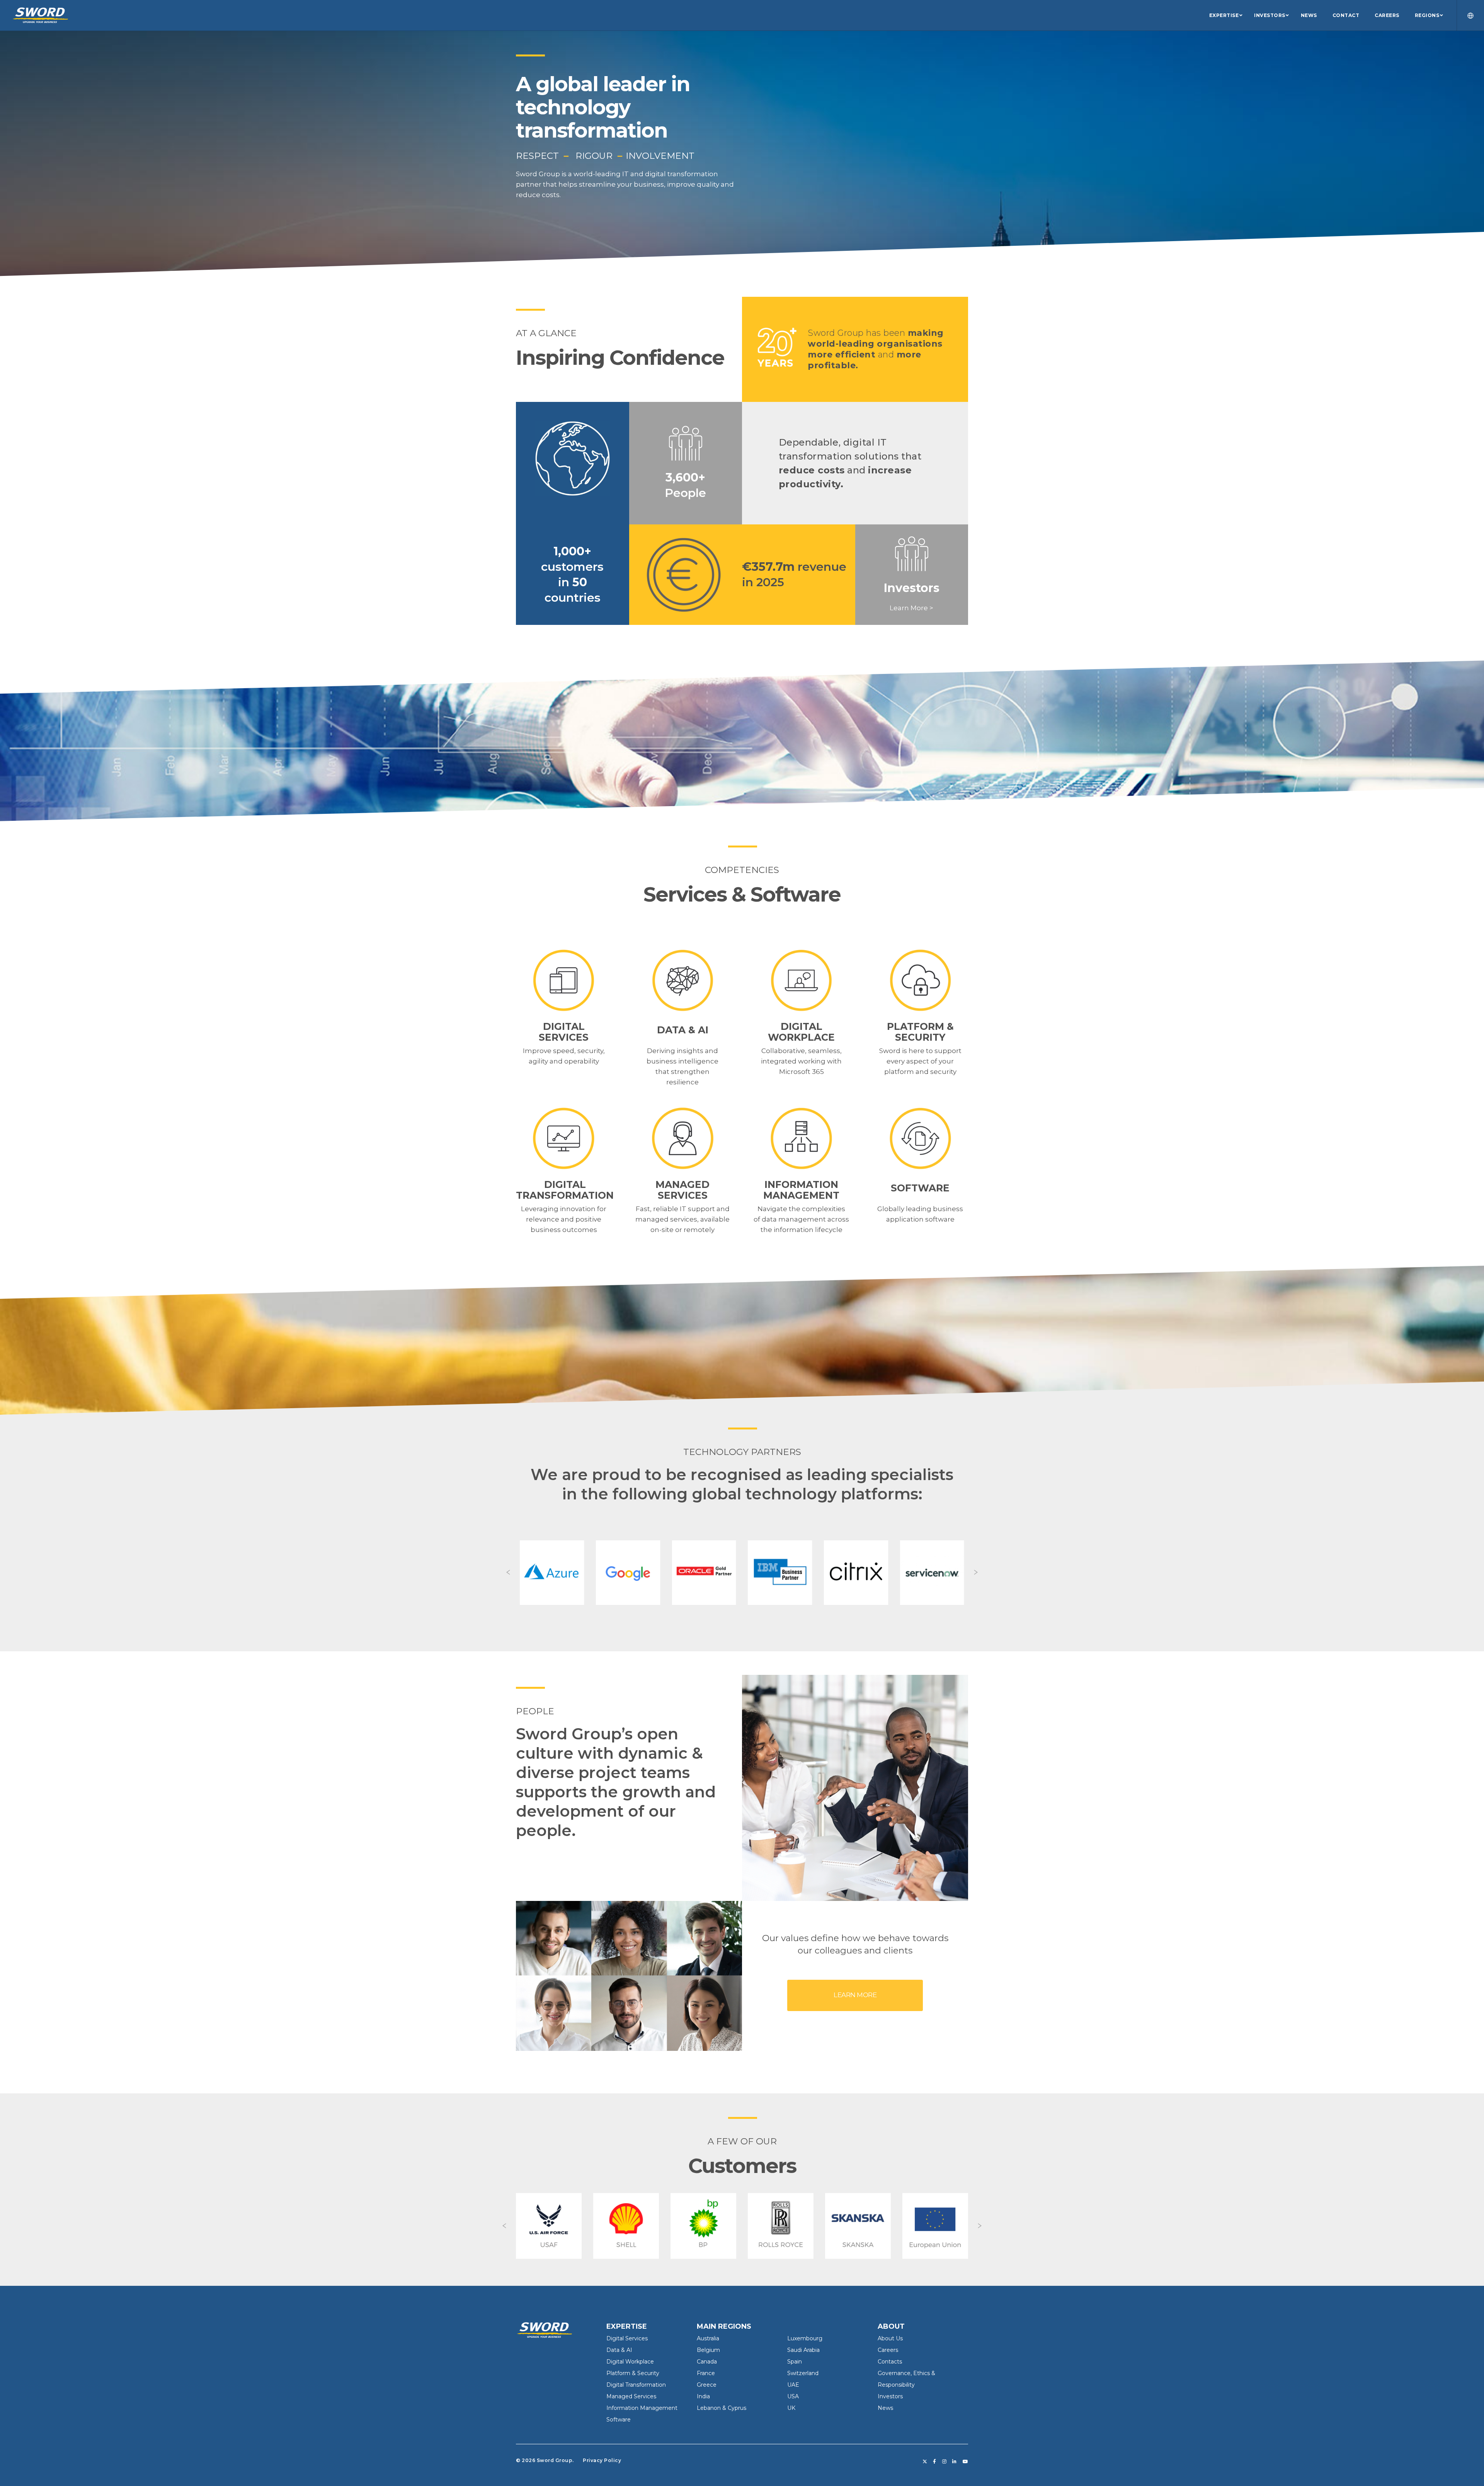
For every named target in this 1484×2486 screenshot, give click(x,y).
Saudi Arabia (803, 2350)
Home (527, 2326)
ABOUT (891, 2326)
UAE (793, 2385)
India (703, 2396)
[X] (925, 2462)
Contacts (890, 2362)
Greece (707, 2385)
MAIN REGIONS (724, 2326)
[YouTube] (966, 2462)
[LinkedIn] (955, 2462)
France (706, 2373)
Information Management (642, 2408)
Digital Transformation (636, 2385)
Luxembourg (805, 2338)
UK (791, 2408)
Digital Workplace (630, 2362)
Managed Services (631, 2396)
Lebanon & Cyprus (722, 2408)
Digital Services (627, 2338)
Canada (707, 2362)
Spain (795, 2362)
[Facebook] (935, 2462)
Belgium (708, 2350)
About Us (890, 2338)
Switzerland (803, 2373)
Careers (888, 2350)
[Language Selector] (1466, 15)
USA (793, 2396)
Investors (890, 2396)
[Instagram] (945, 2462)
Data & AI (619, 2350)
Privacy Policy (602, 2460)
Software (619, 2420)
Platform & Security (633, 2373)
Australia (708, 2338)
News (885, 2408)
